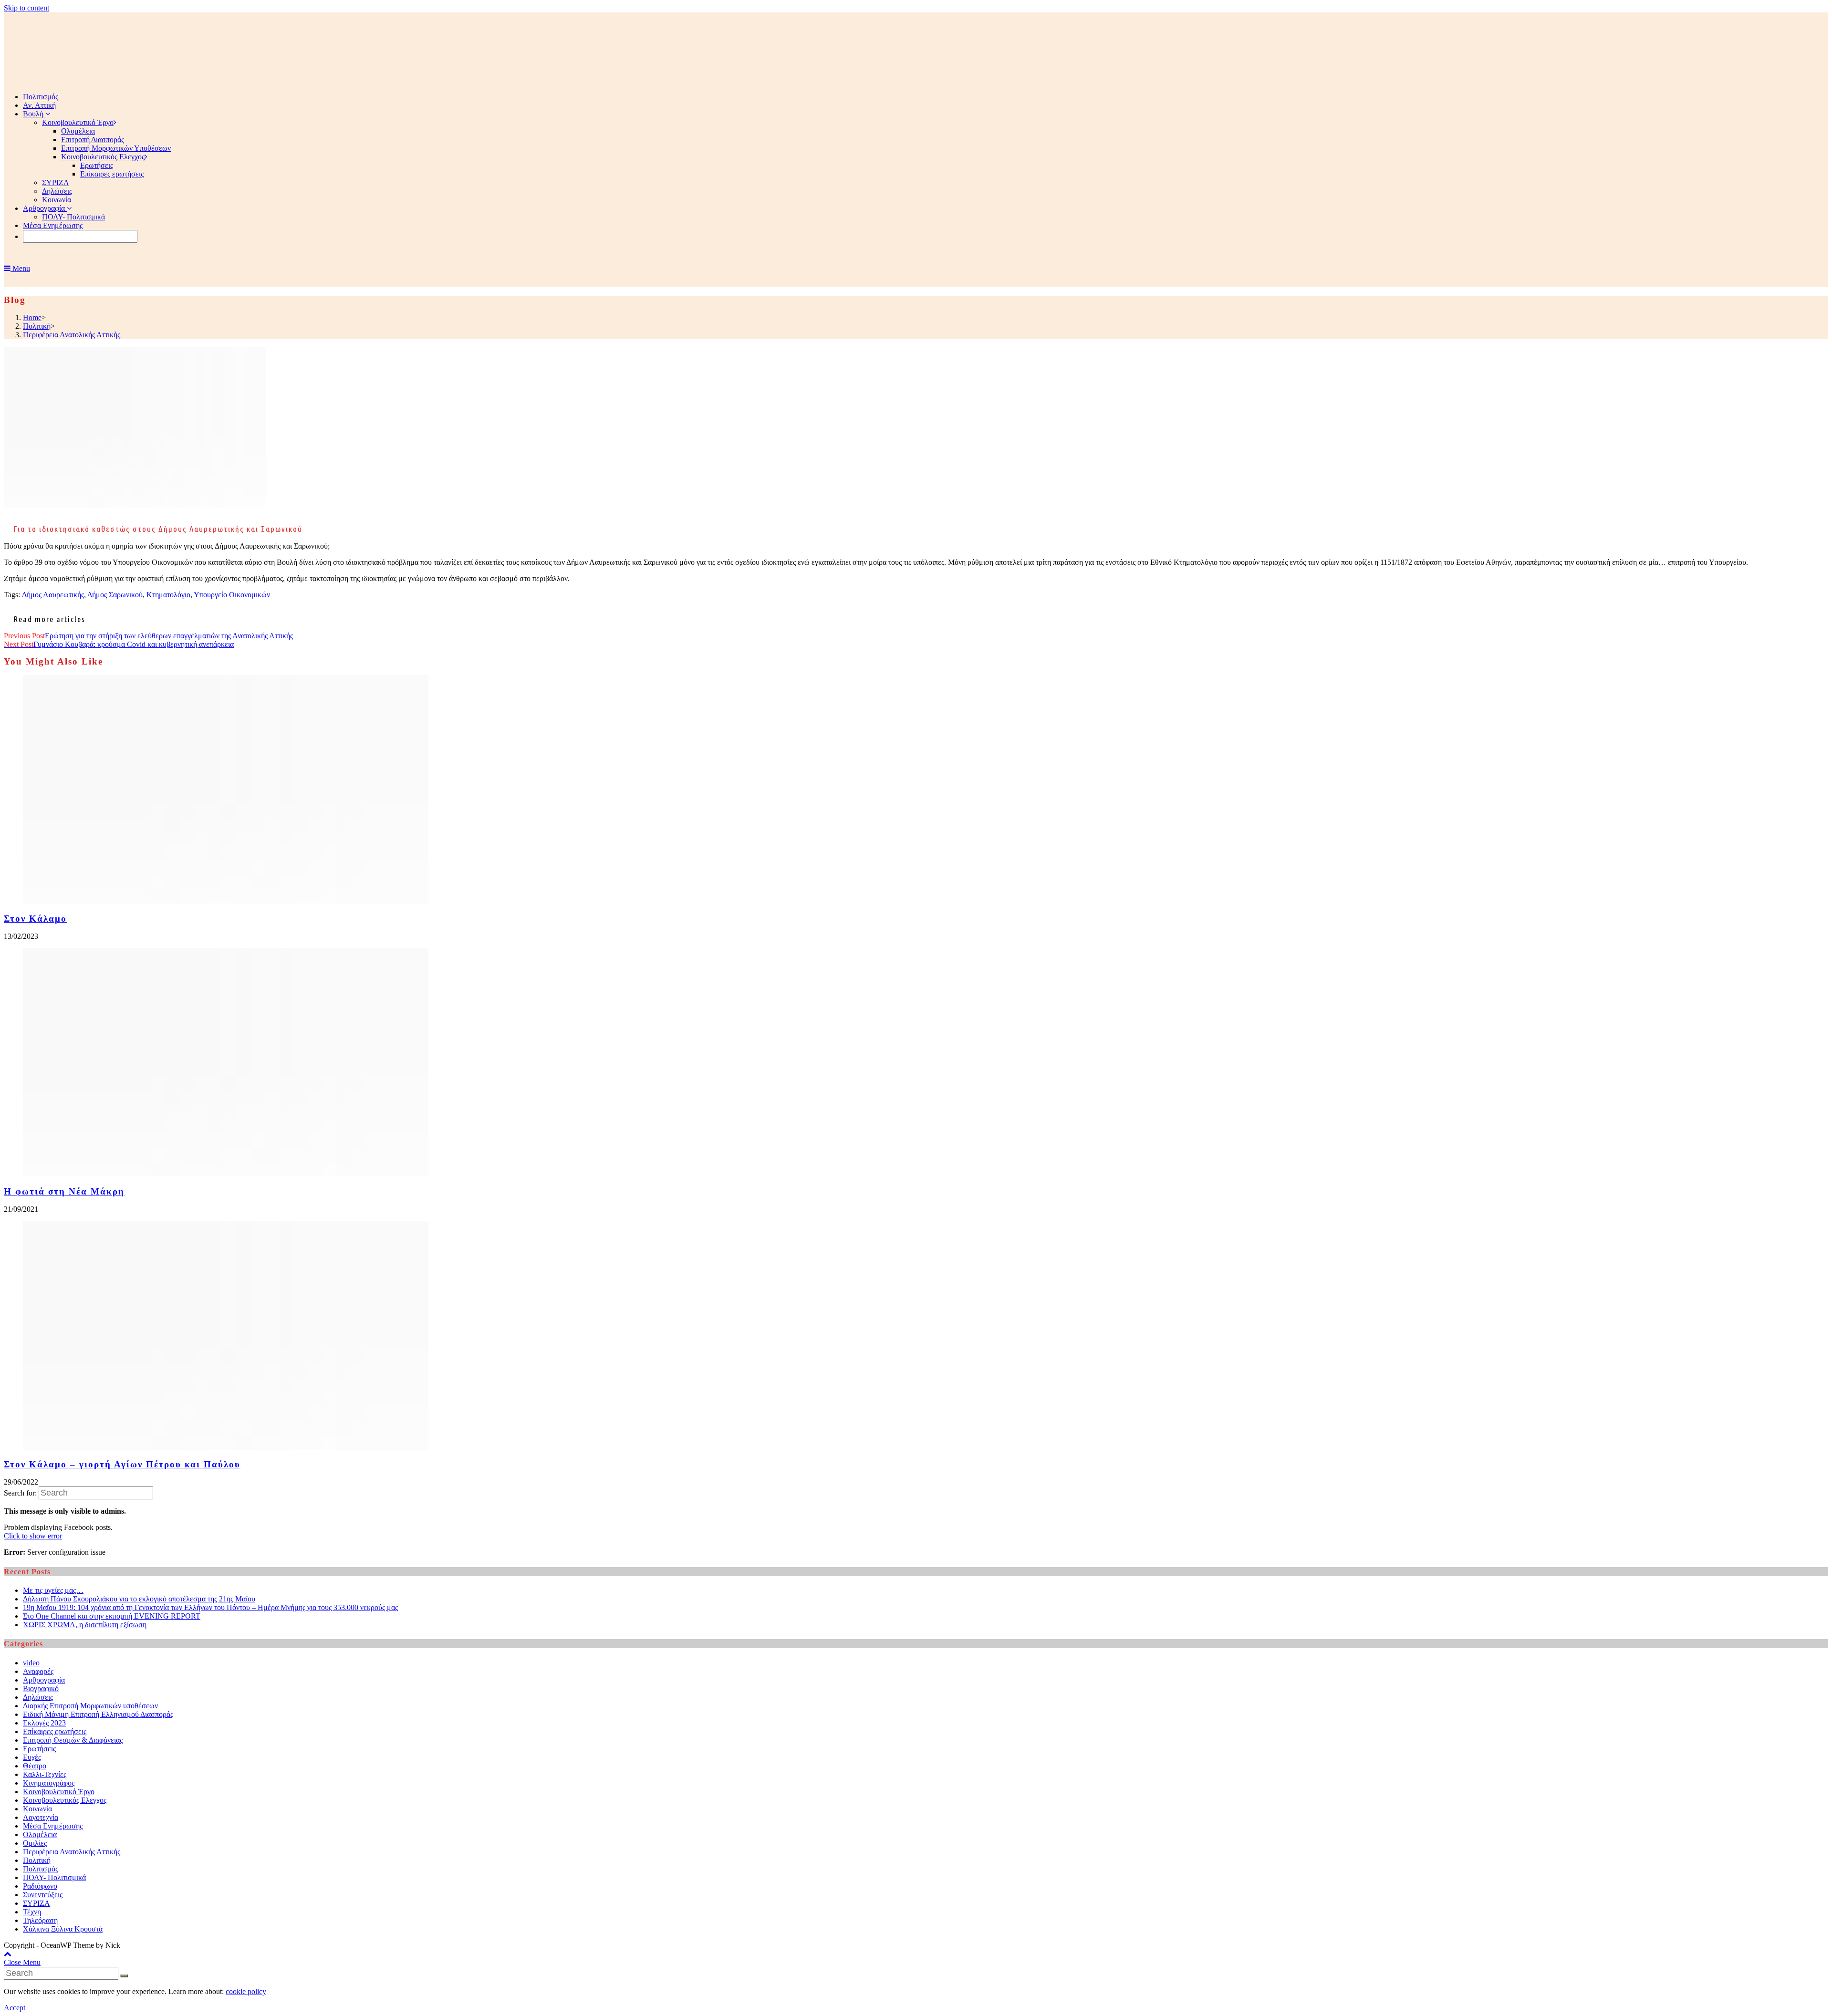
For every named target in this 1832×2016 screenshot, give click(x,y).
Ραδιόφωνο (40, 1886)
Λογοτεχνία (41, 1817)
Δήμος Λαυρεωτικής (53, 595)
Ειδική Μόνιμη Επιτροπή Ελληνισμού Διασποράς (98, 1714)
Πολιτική (37, 1860)
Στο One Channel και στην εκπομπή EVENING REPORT (112, 1616)
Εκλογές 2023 (44, 1723)
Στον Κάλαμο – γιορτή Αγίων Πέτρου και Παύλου (122, 1464)
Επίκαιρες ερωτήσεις (55, 1731)
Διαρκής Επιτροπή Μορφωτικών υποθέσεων (90, 1706)
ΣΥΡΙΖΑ (36, 1903)
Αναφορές (38, 1671)
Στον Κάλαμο (35, 919)
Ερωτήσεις (39, 1749)
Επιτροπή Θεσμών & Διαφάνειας (73, 1740)
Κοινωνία (37, 1809)
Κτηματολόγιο (168, 595)
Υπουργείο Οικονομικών (232, 595)
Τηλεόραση (40, 1920)
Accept (15, 2008)
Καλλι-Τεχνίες (45, 1774)
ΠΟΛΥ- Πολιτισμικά (54, 1877)
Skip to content (26, 8)
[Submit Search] (124, 1976)
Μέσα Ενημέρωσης (53, 1826)
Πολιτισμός (41, 1869)
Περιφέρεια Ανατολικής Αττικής (72, 1852)
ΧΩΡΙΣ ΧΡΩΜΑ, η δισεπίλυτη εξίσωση (85, 1625)
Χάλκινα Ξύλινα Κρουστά (63, 1929)
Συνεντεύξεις (43, 1895)
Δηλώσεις (38, 1697)
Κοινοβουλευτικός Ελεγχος (65, 1800)
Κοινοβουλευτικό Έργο (59, 1792)
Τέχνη (32, 1912)
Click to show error (33, 1536)
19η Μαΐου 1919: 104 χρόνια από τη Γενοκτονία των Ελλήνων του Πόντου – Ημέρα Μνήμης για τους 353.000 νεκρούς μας (210, 1607)
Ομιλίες (35, 1843)
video (31, 1663)
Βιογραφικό (41, 1689)
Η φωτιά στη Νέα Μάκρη (64, 1191)
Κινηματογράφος (49, 1783)
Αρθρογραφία (44, 1680)
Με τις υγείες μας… (53, 1590)
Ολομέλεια (40, 1834)
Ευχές (32, 1757)
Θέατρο (35, 1766)
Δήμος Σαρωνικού (115, 595)
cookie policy (246, 1991)
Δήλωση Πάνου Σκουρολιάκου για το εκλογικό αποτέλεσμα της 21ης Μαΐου (139, 1599)
